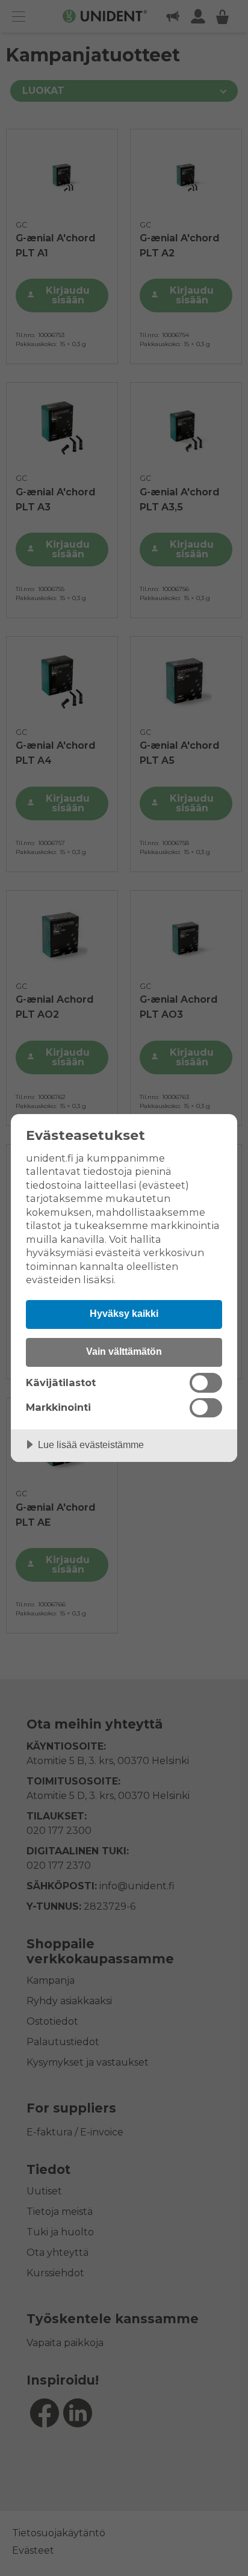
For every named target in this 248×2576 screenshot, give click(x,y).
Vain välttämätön (124, 1351)
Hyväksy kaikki (124, 1313)
